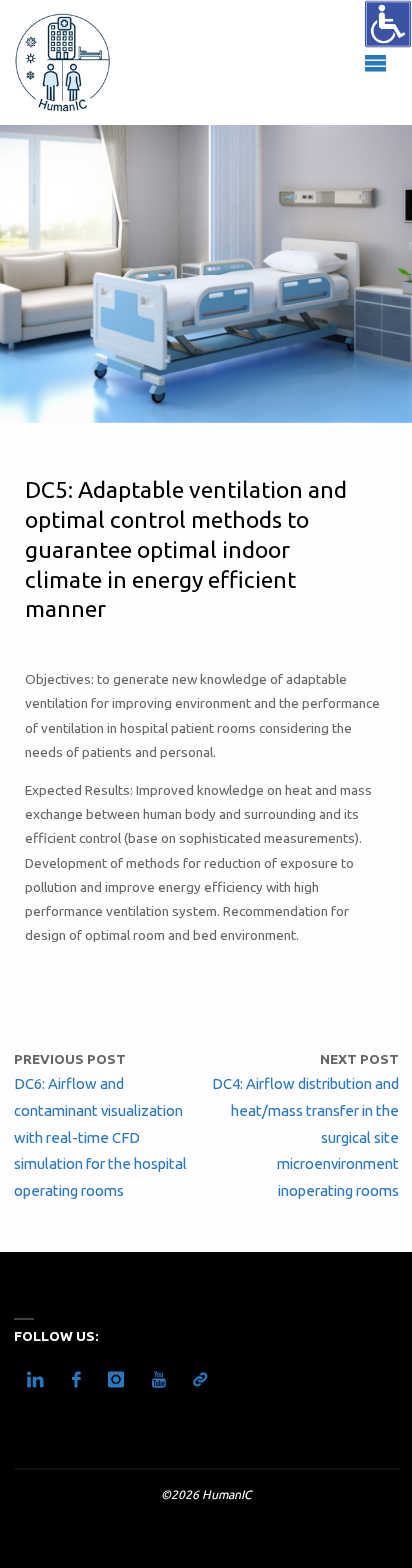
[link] (388, 24)
